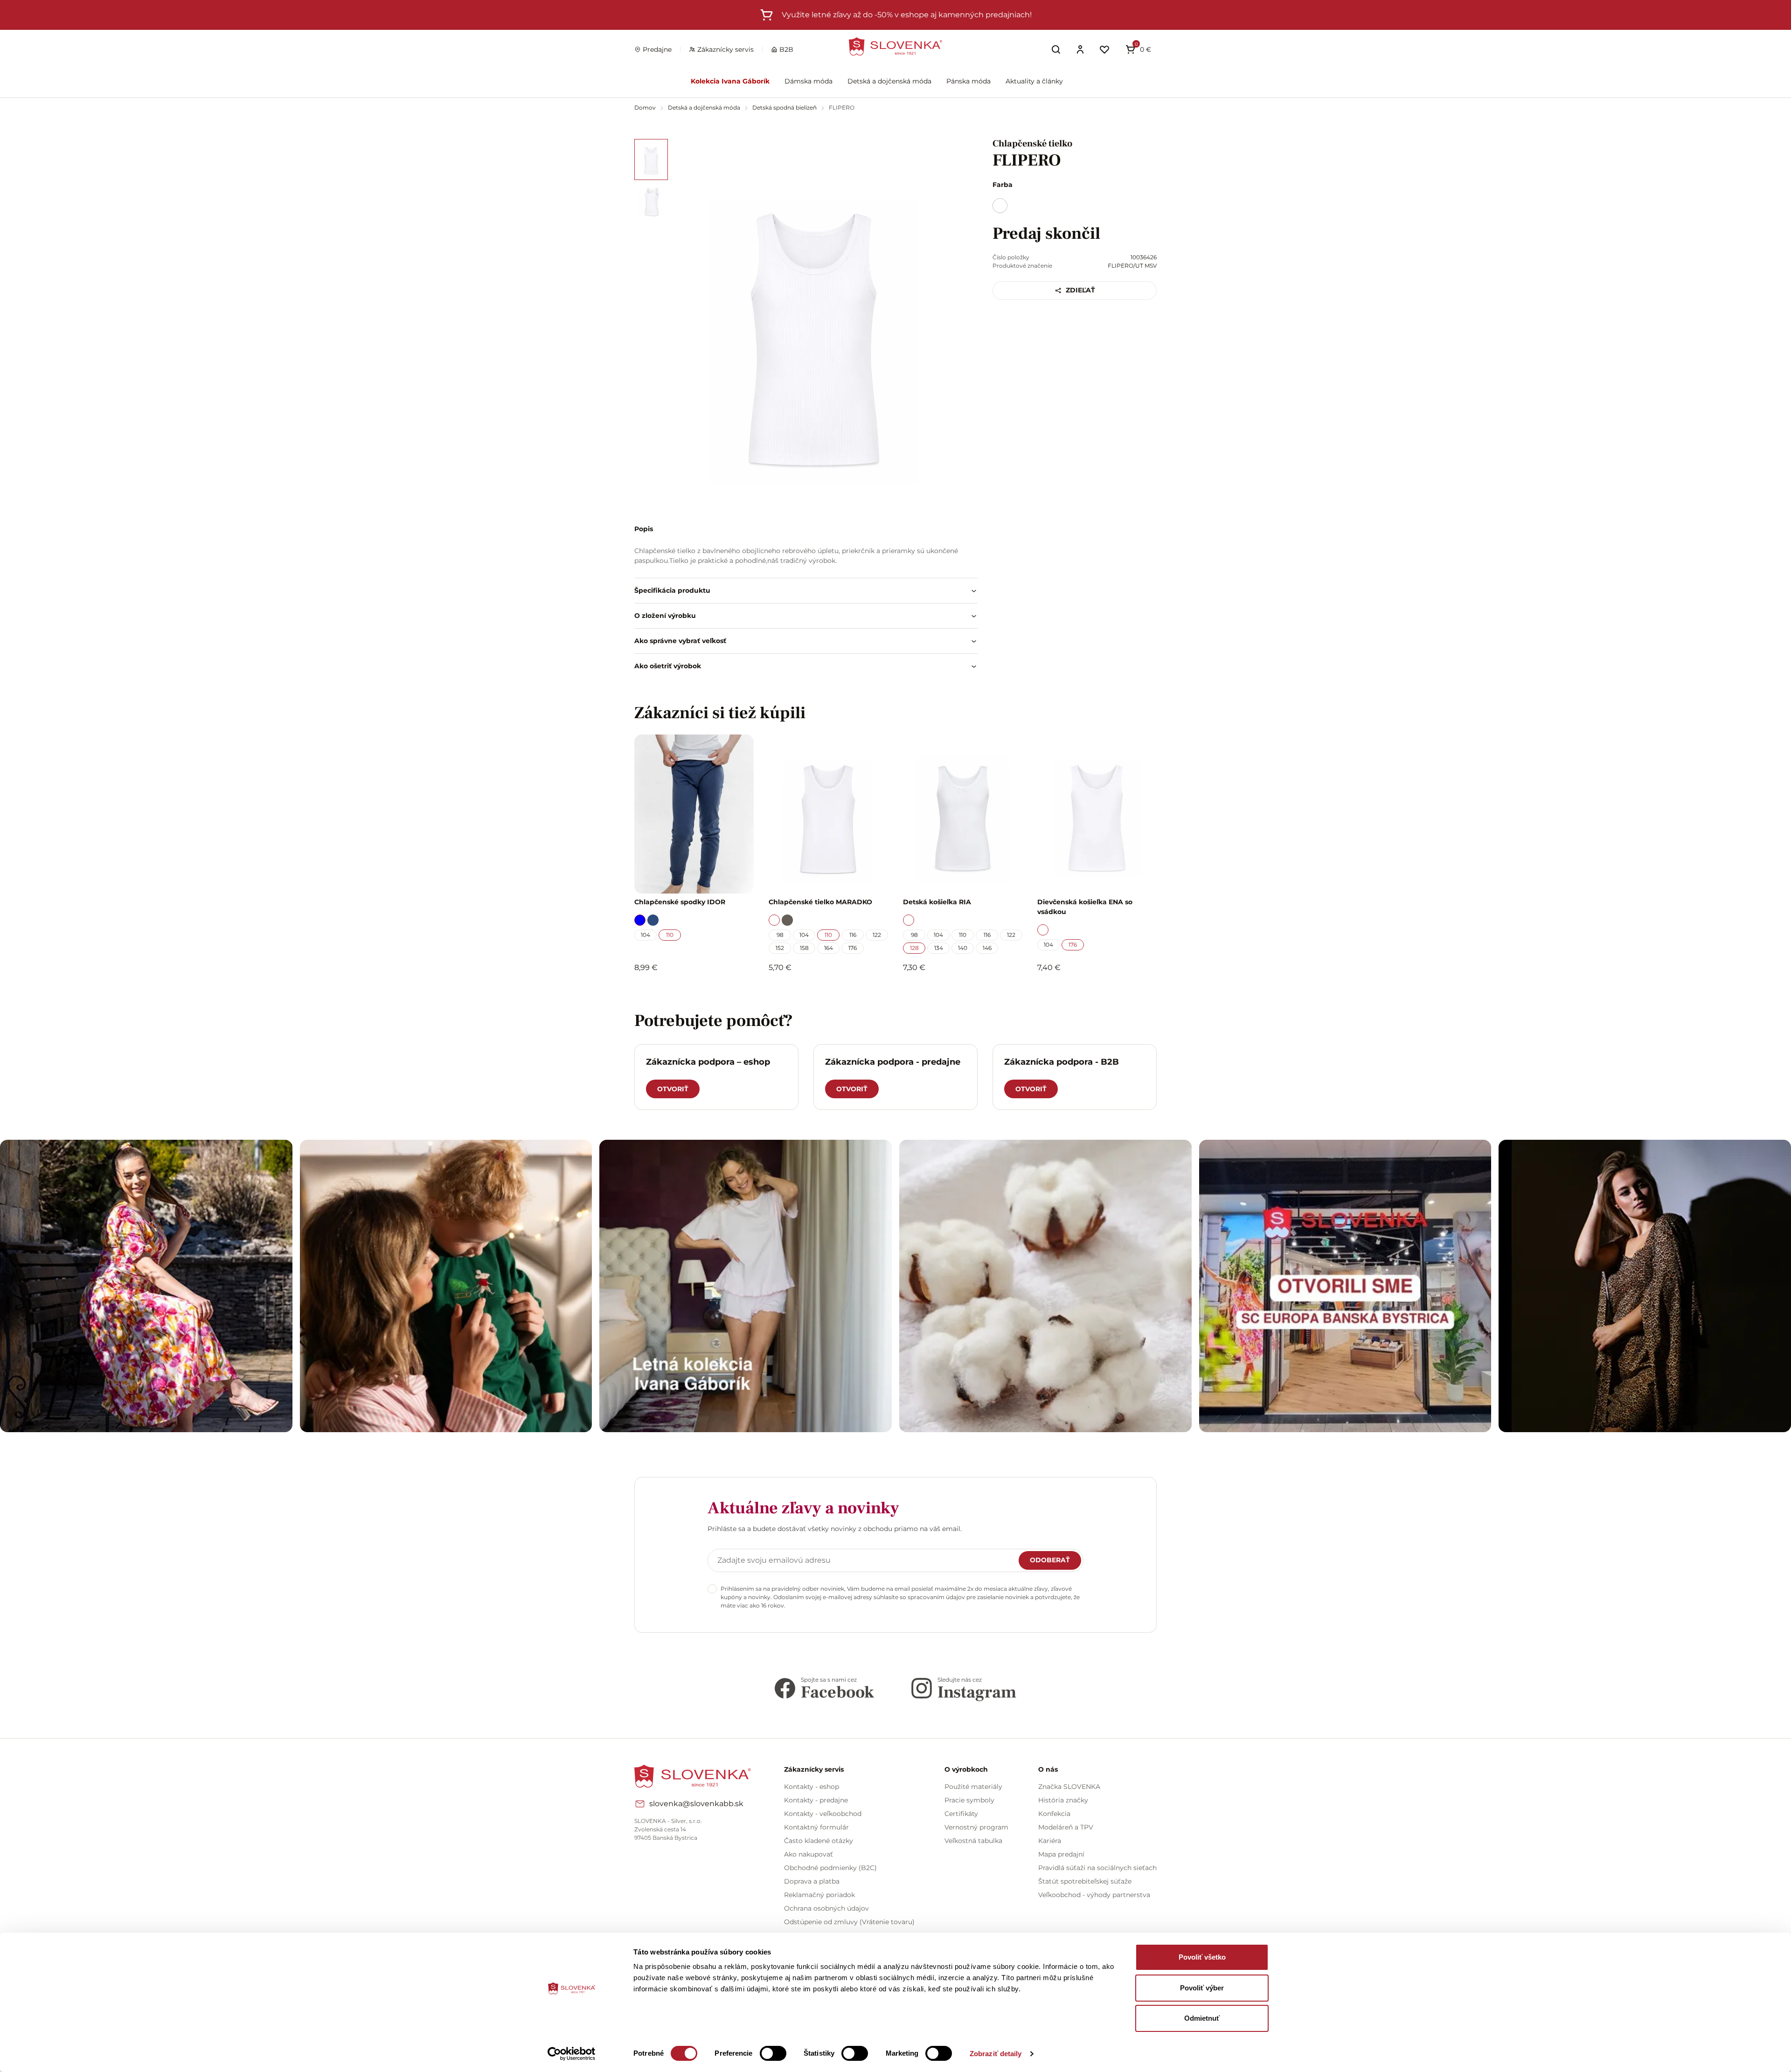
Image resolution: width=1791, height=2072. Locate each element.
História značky (1063, 1800)
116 (853, 935)
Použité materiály (973, 1787)
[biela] (1000, 206)
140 (963, 948)
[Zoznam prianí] (1104, 49)
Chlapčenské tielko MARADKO (820, 902)
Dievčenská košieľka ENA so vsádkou (1085, 907)
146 (987, 948)
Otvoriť (673, 1089)
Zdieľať (1080, 290)
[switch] (773, 2053)
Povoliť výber (1202, 1988)
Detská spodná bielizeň (785, 107)
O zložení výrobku (665, 616)
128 (914, 948)
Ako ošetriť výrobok (668, 666)
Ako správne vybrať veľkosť (680, 641)
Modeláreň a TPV (1066, 1827)
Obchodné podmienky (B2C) (830, 1868)
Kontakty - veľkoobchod (823, 1814)
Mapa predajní (1061, 1854)
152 (780, 948)
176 (853, 948)
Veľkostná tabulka (973, 1841)
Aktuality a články (1034, 81)
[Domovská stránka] (895, 46)
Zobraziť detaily (996, 2054)
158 (804, 948)
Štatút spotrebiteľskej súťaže (1085, 1881)
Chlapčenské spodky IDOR (680, 902)
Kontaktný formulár (816, 1827)
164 (829, 948)
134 (939, 948)
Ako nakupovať (809, 1854)
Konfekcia (1054, 1814)
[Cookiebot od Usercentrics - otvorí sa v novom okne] (572, 2054)
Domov (646, 107)
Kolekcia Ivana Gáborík (730, 81)
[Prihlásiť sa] (1080, 49)
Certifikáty (961, 1814)
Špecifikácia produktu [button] (672, 590)
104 (646, 935)
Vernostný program (976, 1827)
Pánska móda (968, 81)
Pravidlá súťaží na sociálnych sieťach (1097, 1868)
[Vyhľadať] (1056, 49)
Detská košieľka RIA (937, 902)
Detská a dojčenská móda (889, 81)
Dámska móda (809, 81)
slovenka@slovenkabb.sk (696, 1804)
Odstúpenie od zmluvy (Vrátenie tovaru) (849, 1922)
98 (780, 935)
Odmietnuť (1202, 2018)
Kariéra (1050, 1841)
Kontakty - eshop (812, 1787)
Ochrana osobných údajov (826, 1908)
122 (877, 935)
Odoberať (1050, 1560)
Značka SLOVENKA (1069, 1787)
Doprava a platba (812, 1881)
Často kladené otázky (819, 1841)
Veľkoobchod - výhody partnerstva (1094, 1895)
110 (670, 935)
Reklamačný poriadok (819, 1895)
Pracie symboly (969, 1800)
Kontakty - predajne (816, 1800)
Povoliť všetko (1202, 1957)
